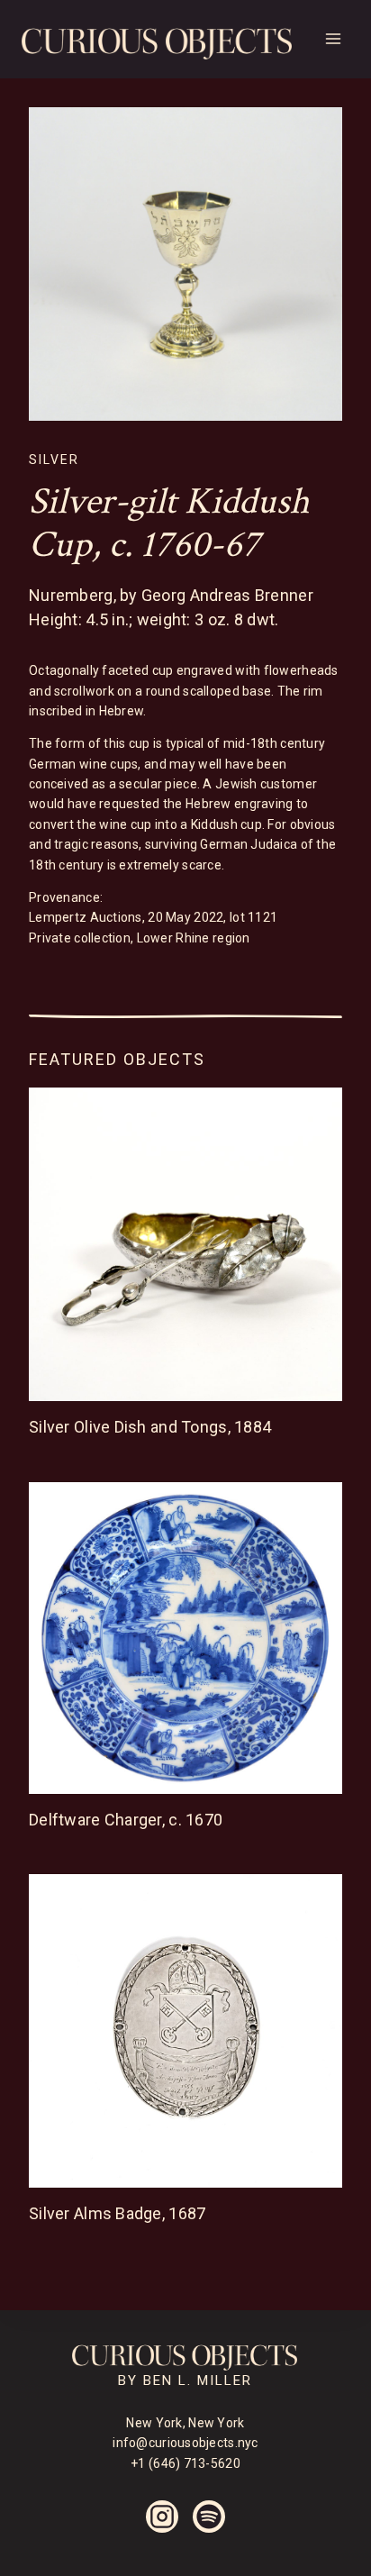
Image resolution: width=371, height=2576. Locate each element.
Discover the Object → (133, 1451)
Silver (54, 460)
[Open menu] (333, 39)
